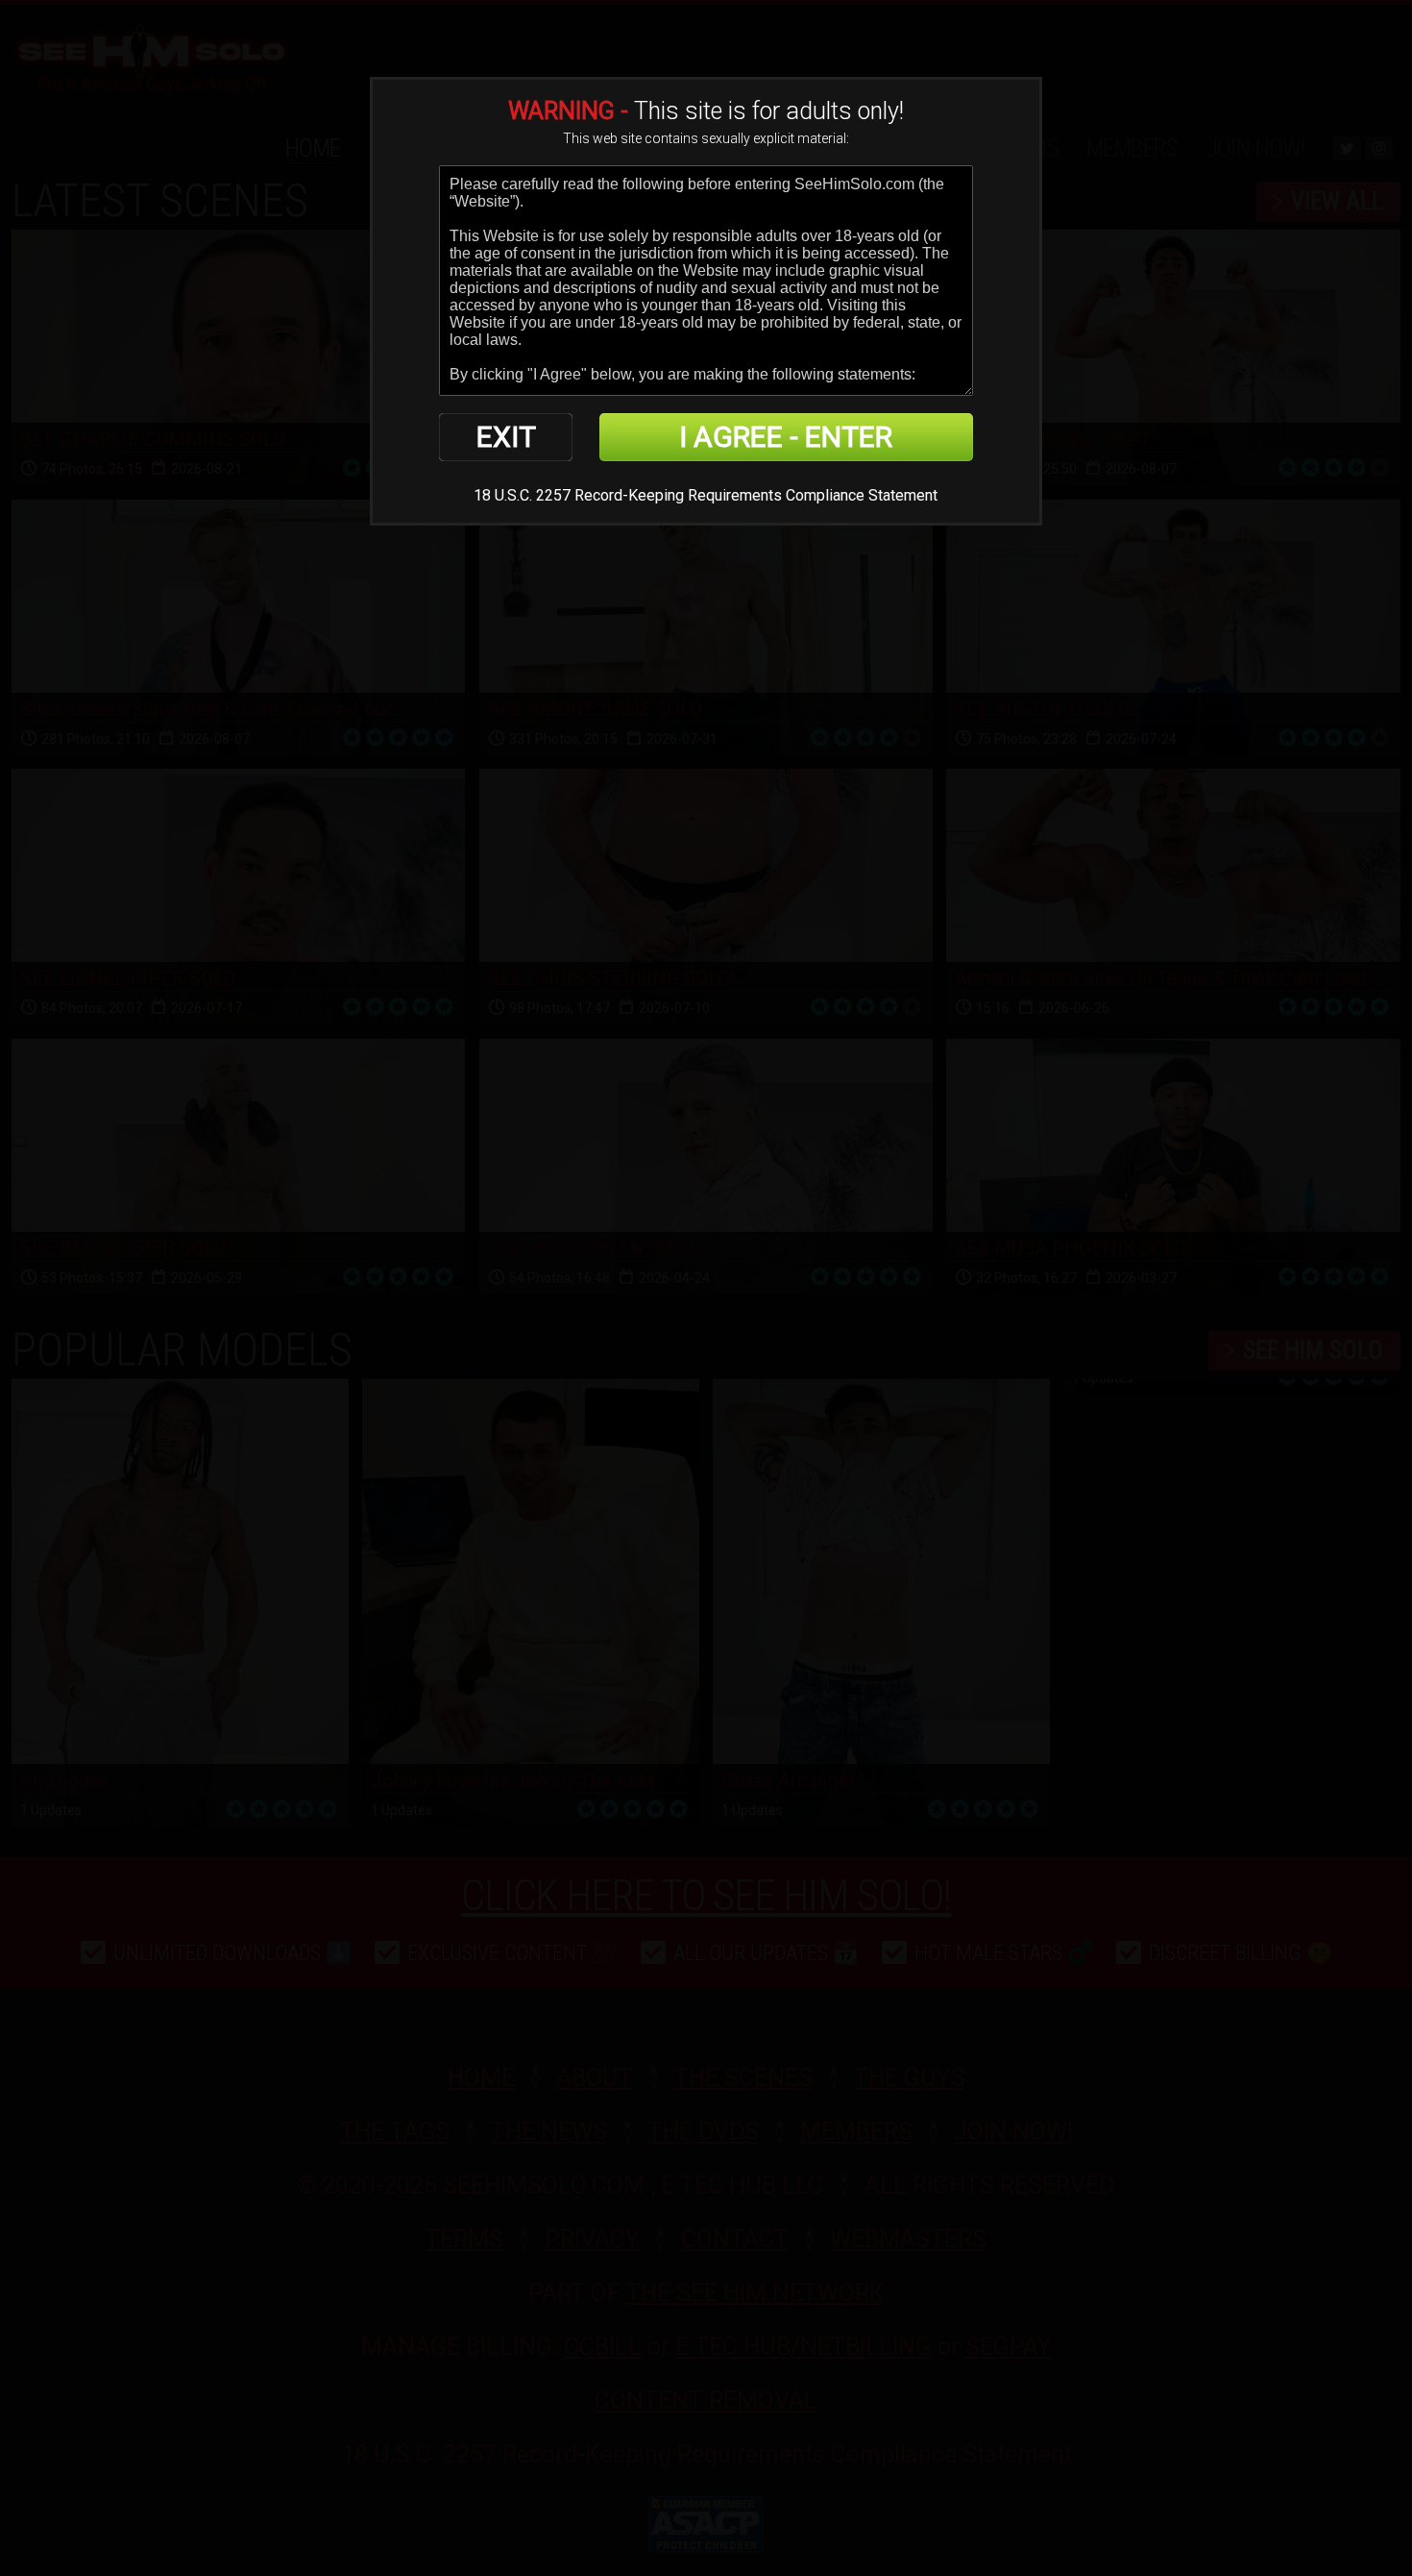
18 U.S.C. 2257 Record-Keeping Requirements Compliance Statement (706, 495)
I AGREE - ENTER (786, 437)
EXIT (506, 437)
